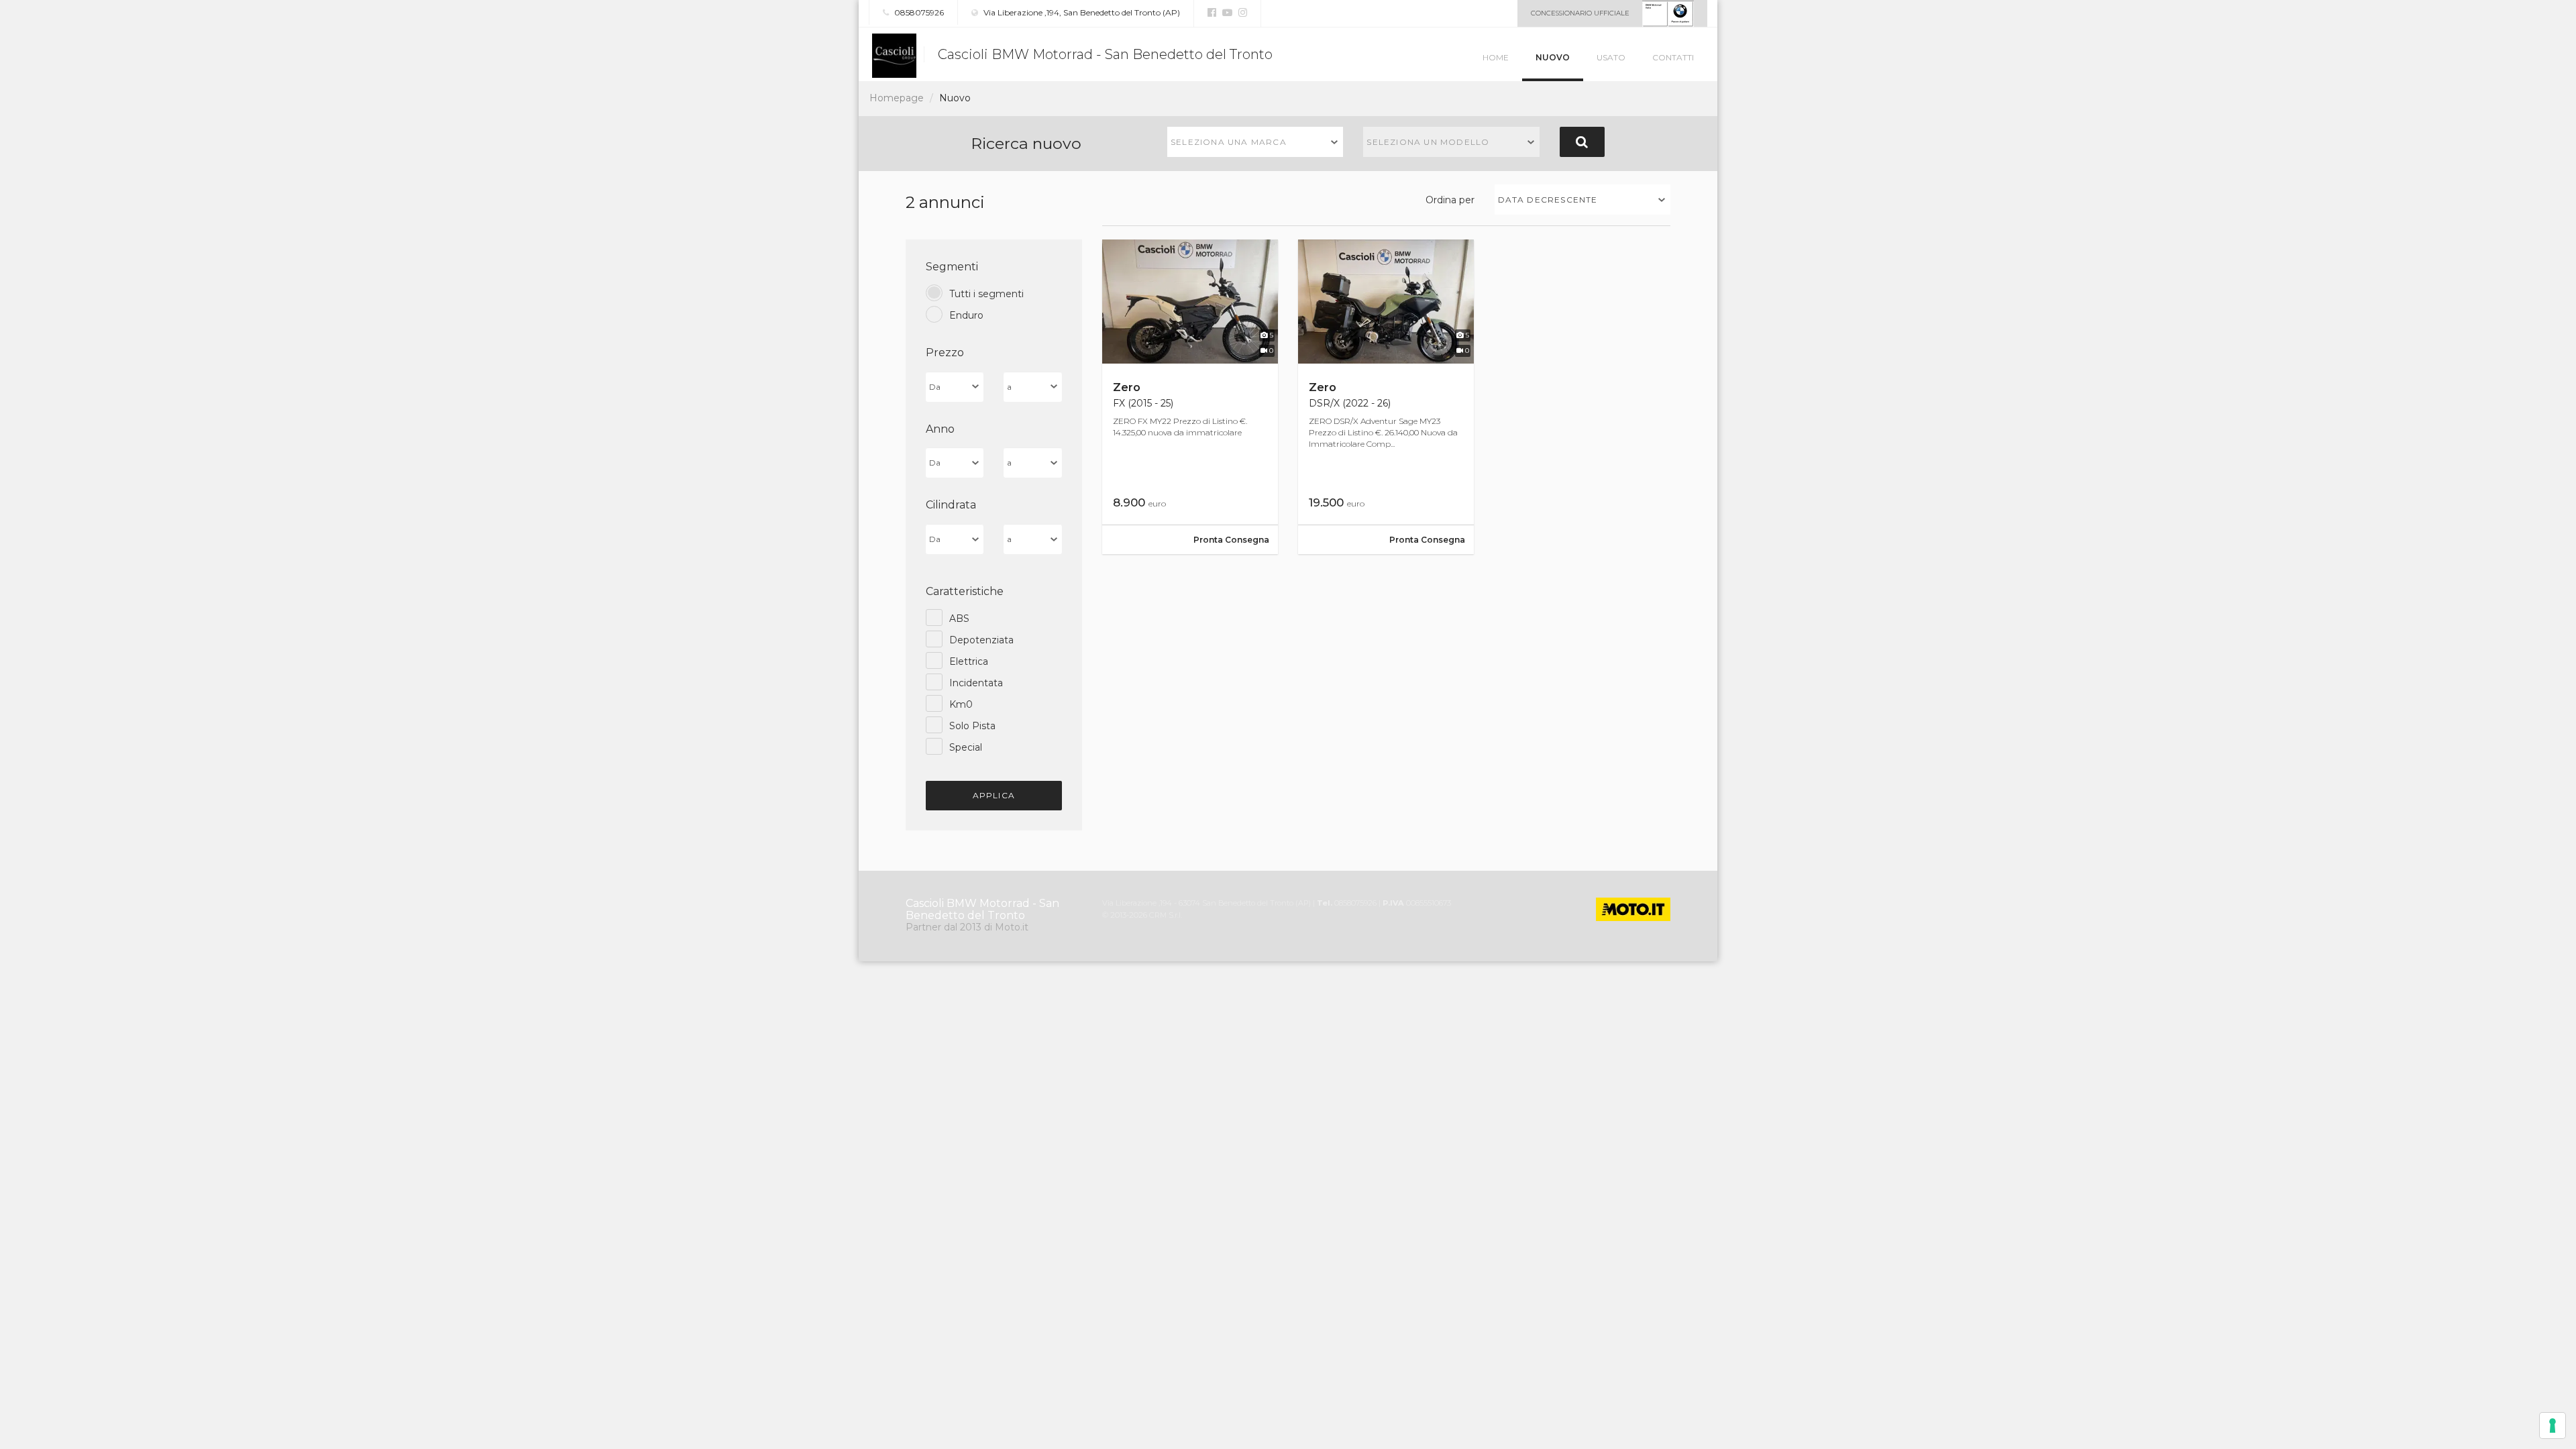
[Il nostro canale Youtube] (1226, 13)
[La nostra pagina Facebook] (1212, 13)
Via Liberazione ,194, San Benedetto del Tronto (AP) (1081, 12)
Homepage (897, 98)
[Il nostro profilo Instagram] (1241, 13)
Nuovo (1553, 57)
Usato (1611, 57)
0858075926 (918, 12)
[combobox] (1255, 142)
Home (1496, 57)
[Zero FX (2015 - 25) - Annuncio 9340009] (1190, 397)
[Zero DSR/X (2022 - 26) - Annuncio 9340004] (1386, 397)
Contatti (1673, 57)
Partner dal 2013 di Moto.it (967, 927)
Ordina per (1450, 200)
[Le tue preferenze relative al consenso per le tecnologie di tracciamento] (2553, 1426)
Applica (994, 795)
